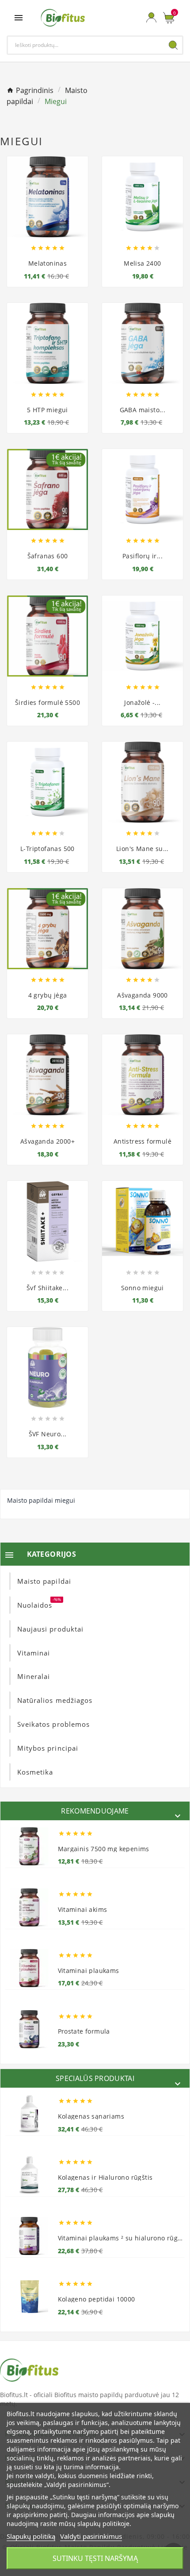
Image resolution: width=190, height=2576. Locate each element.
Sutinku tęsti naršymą (95, 2558)
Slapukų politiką (31, 2536)
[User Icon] (151, 17)
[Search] (173, 45)
